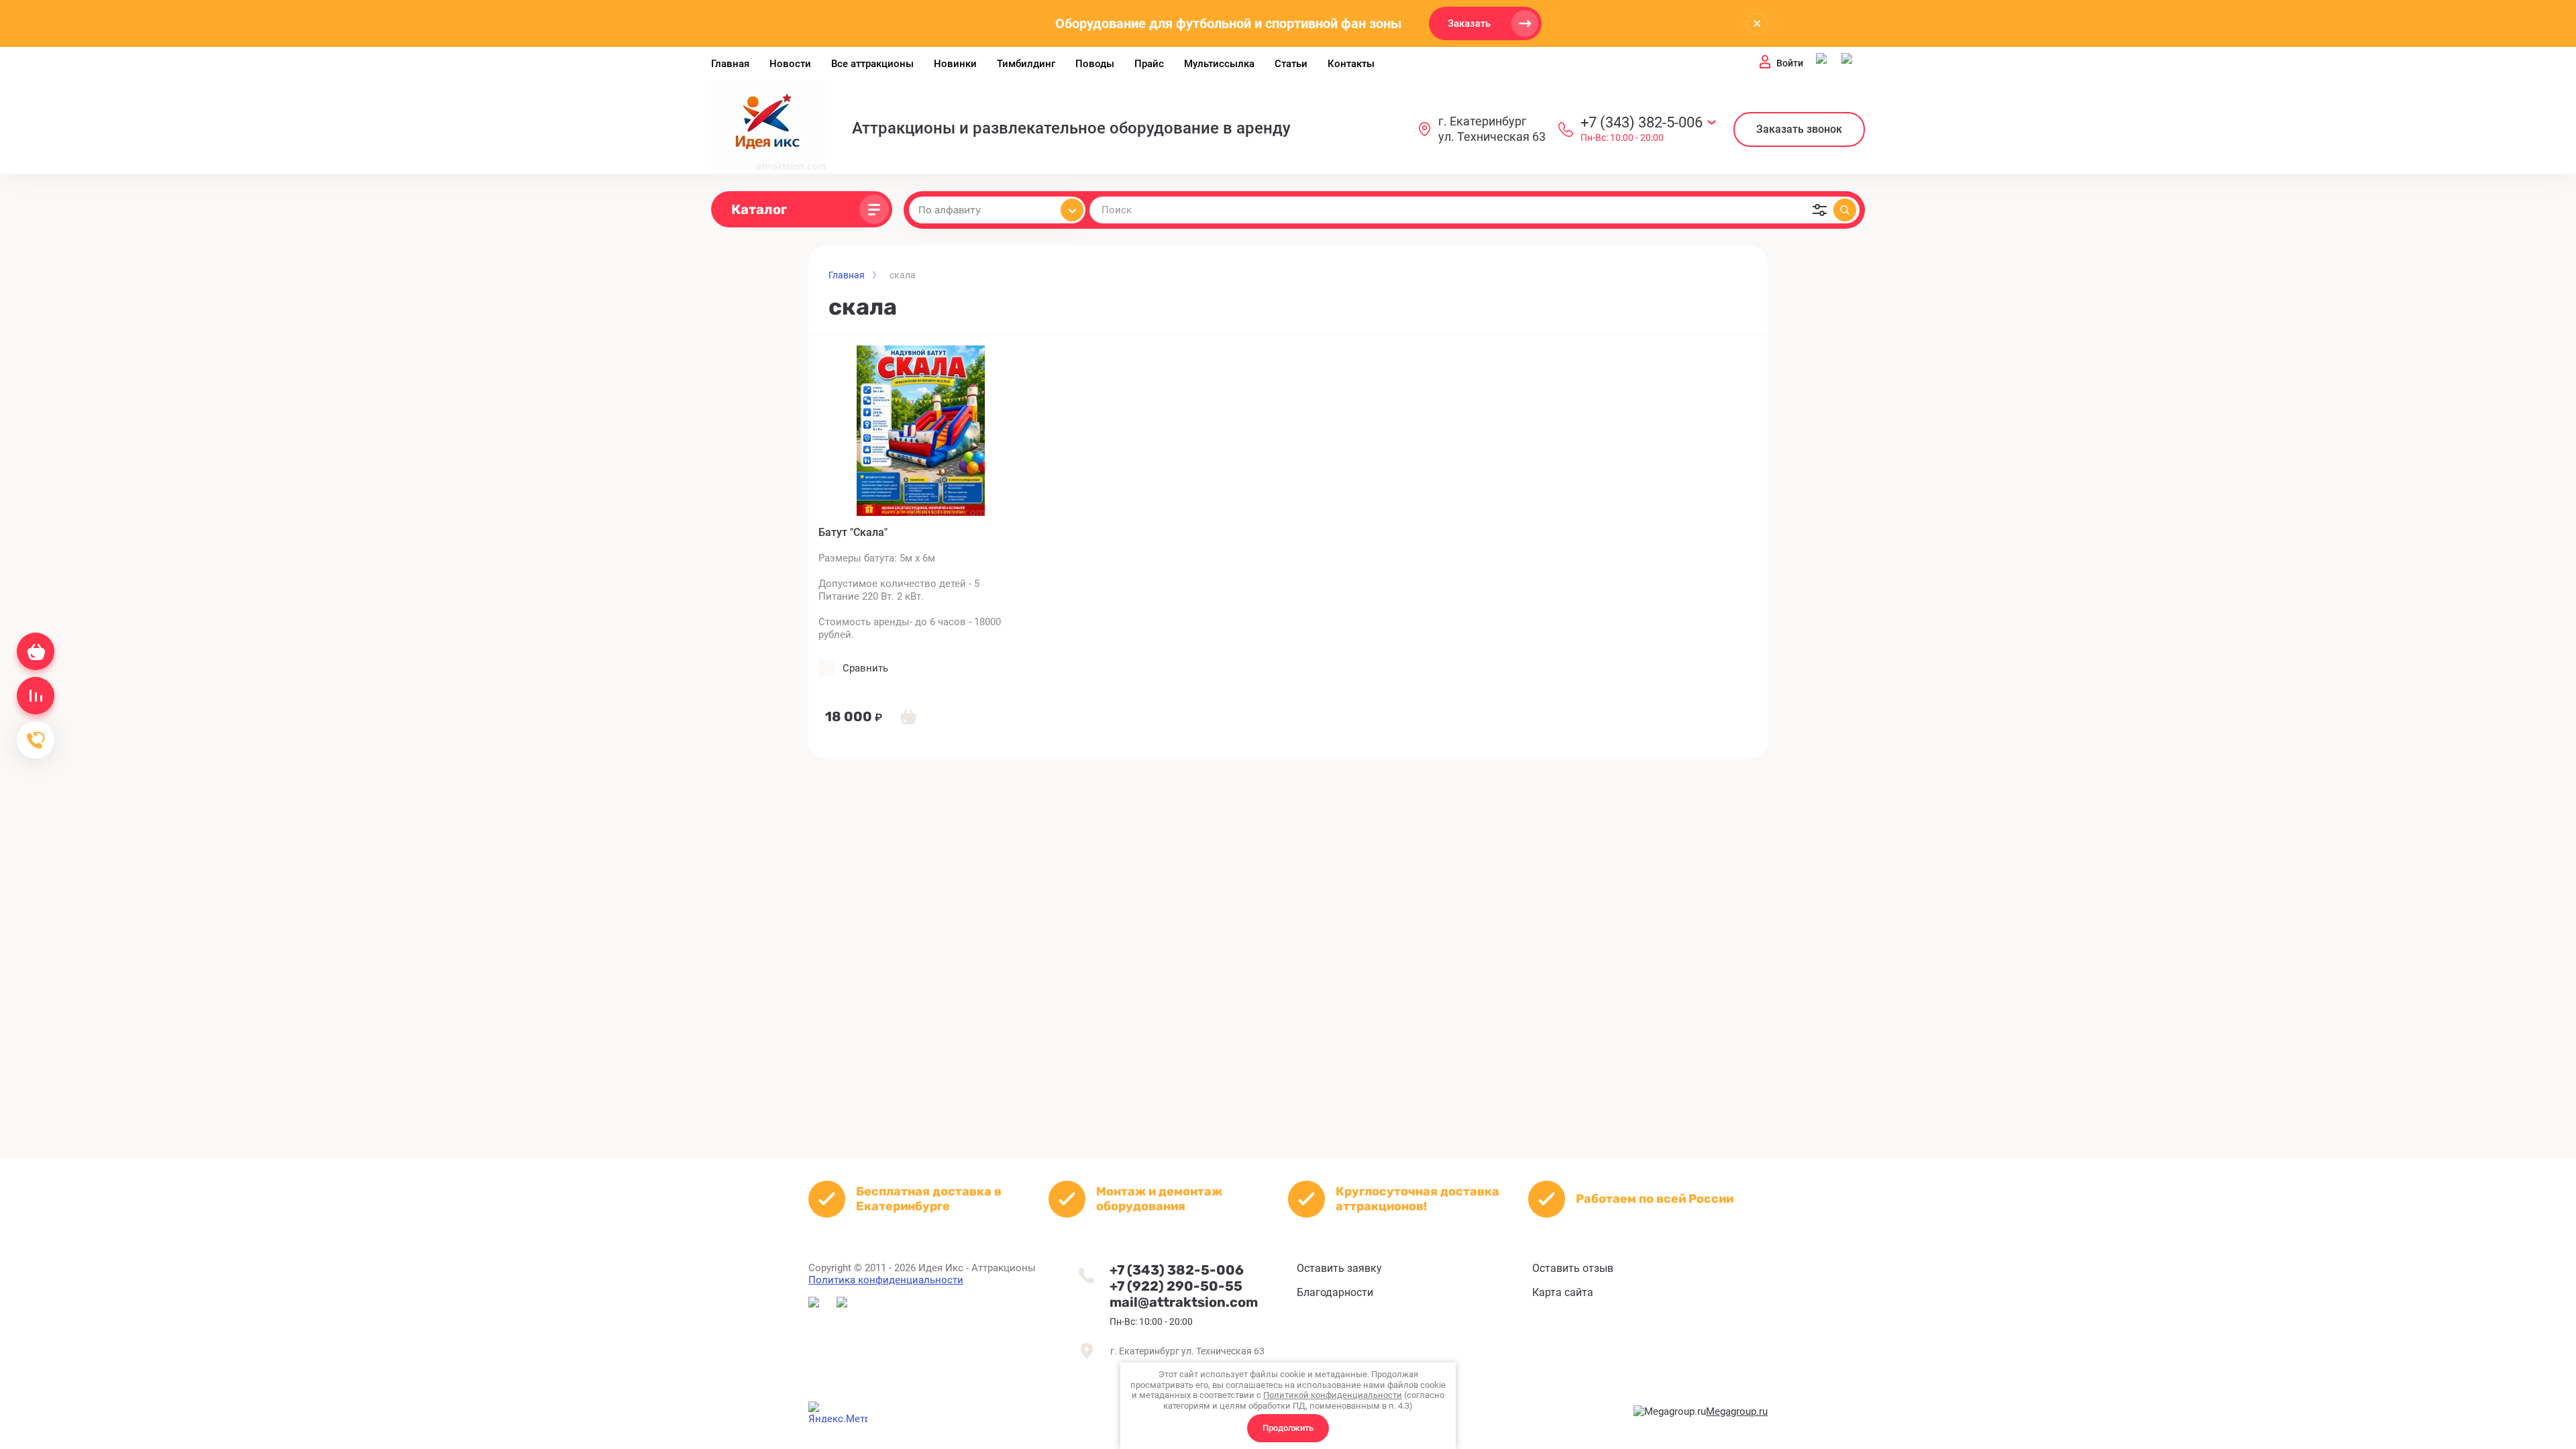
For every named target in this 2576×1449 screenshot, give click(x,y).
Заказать (1469, 23)
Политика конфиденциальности (886, 1280)
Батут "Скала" (853, 532)
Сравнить (865, 668)
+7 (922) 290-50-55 (1176, 1286)
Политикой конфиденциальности (1333, 1395)
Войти (1790, 63)
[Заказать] (908, 716)
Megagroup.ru (1737, 1411)
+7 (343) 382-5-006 (1642, 122)
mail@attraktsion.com (1184, 1302)
